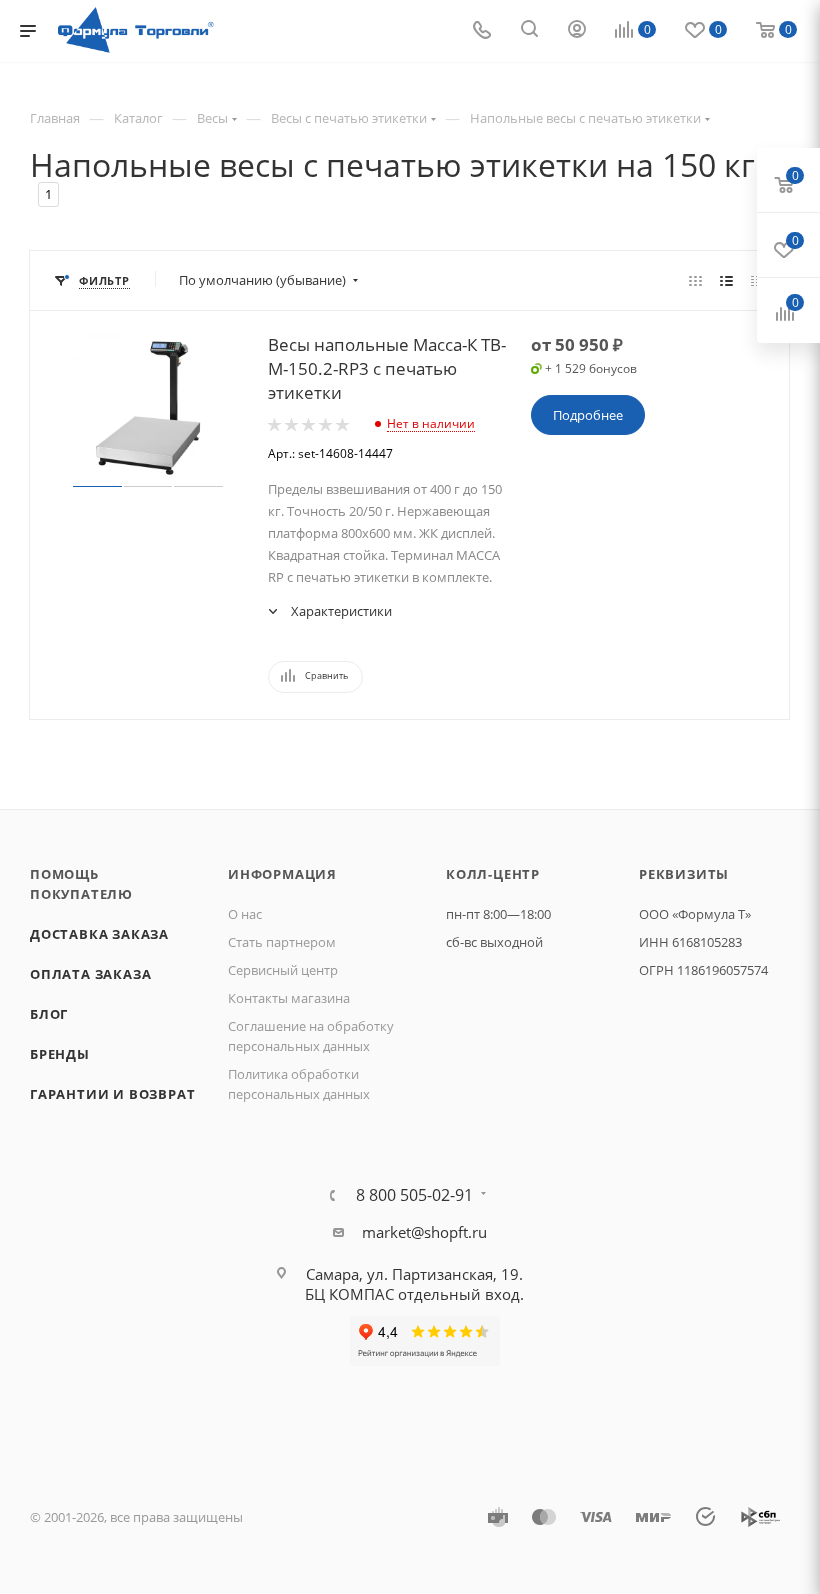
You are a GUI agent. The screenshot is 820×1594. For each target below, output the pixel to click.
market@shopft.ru (424, 1232)
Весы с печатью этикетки (349, 118)
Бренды (60, 1054)
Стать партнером (282, 942)
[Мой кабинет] (577, 31)
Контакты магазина (289, 998)
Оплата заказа (90, 974)
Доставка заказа (99, 934)
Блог (49, 1014)
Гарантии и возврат (112, 1094)
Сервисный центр (283, 970)
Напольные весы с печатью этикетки (585, 118)
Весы (212, 118)
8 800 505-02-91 (414, 1195)
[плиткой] (695, 280)
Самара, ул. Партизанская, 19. (414, 1274)
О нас (245, 914)
